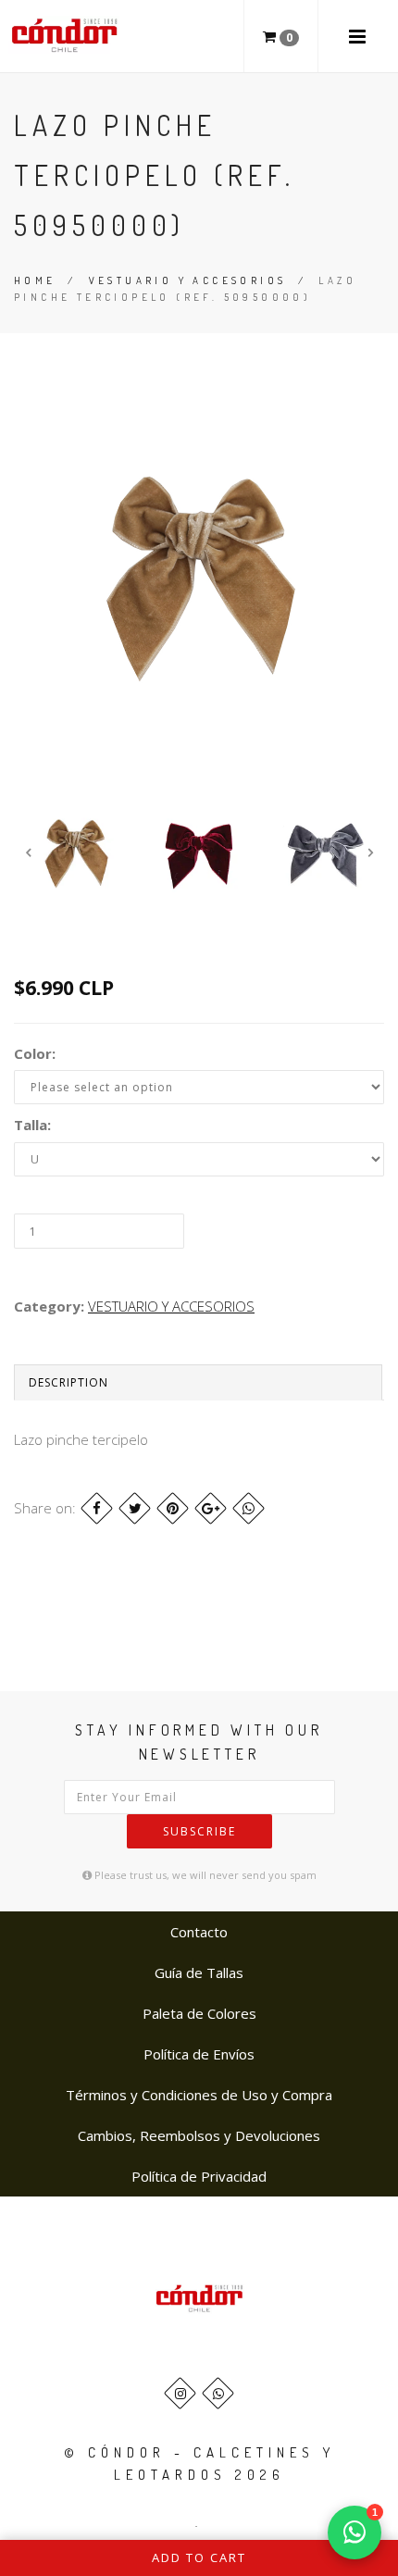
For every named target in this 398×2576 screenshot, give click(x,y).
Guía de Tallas (199, 1972)
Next (370, 852)
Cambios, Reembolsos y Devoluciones (199, 2135)
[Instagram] (180, 2393)
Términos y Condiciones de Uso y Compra (199, 2095)
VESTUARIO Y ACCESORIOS (188, 280)
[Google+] (211, 1508)
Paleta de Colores (199, 2013)
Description (68, 1382)
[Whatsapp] (218, 2393)
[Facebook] (97, 1508)
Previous (28, 852)
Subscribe (199, 1831)
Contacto (199, 1932)
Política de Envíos (199, 2054)
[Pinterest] (173, 1508)
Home (35, 280)
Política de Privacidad (199, 2176)
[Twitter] (135, 1508)
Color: (35, 1053)
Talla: (32, 1125)
